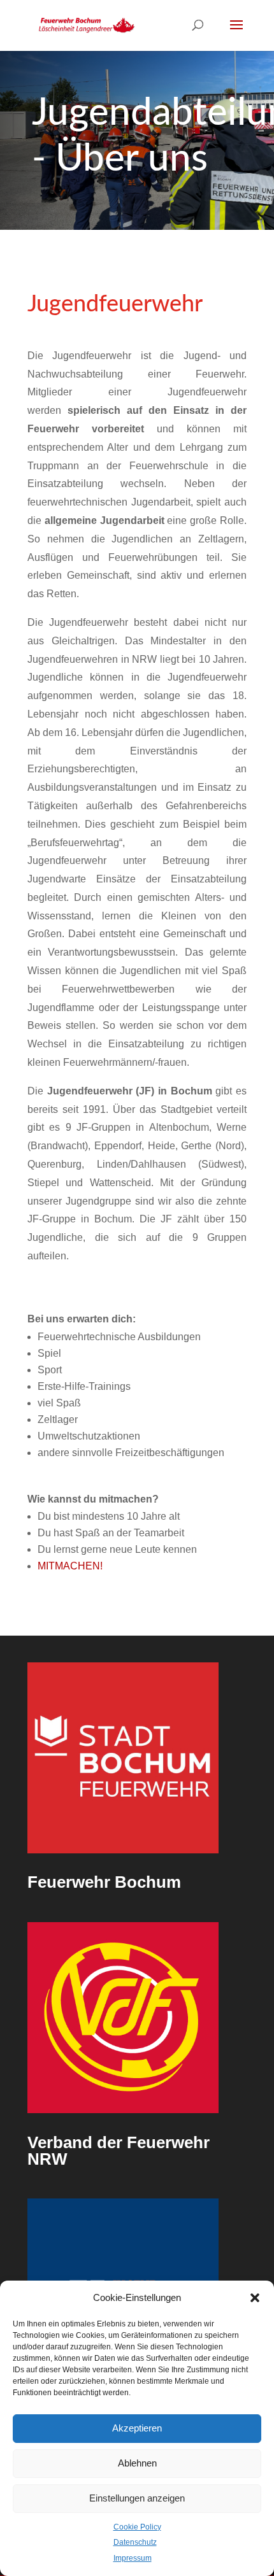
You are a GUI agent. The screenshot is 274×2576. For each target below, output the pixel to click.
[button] (255, 2298)
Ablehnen (137, 2463)
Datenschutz (135, 2542)
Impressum (133, 2558)
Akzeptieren (137, 2428)
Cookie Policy (137, 2527)
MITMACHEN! (70, 1566)
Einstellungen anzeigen (137, 2498)
